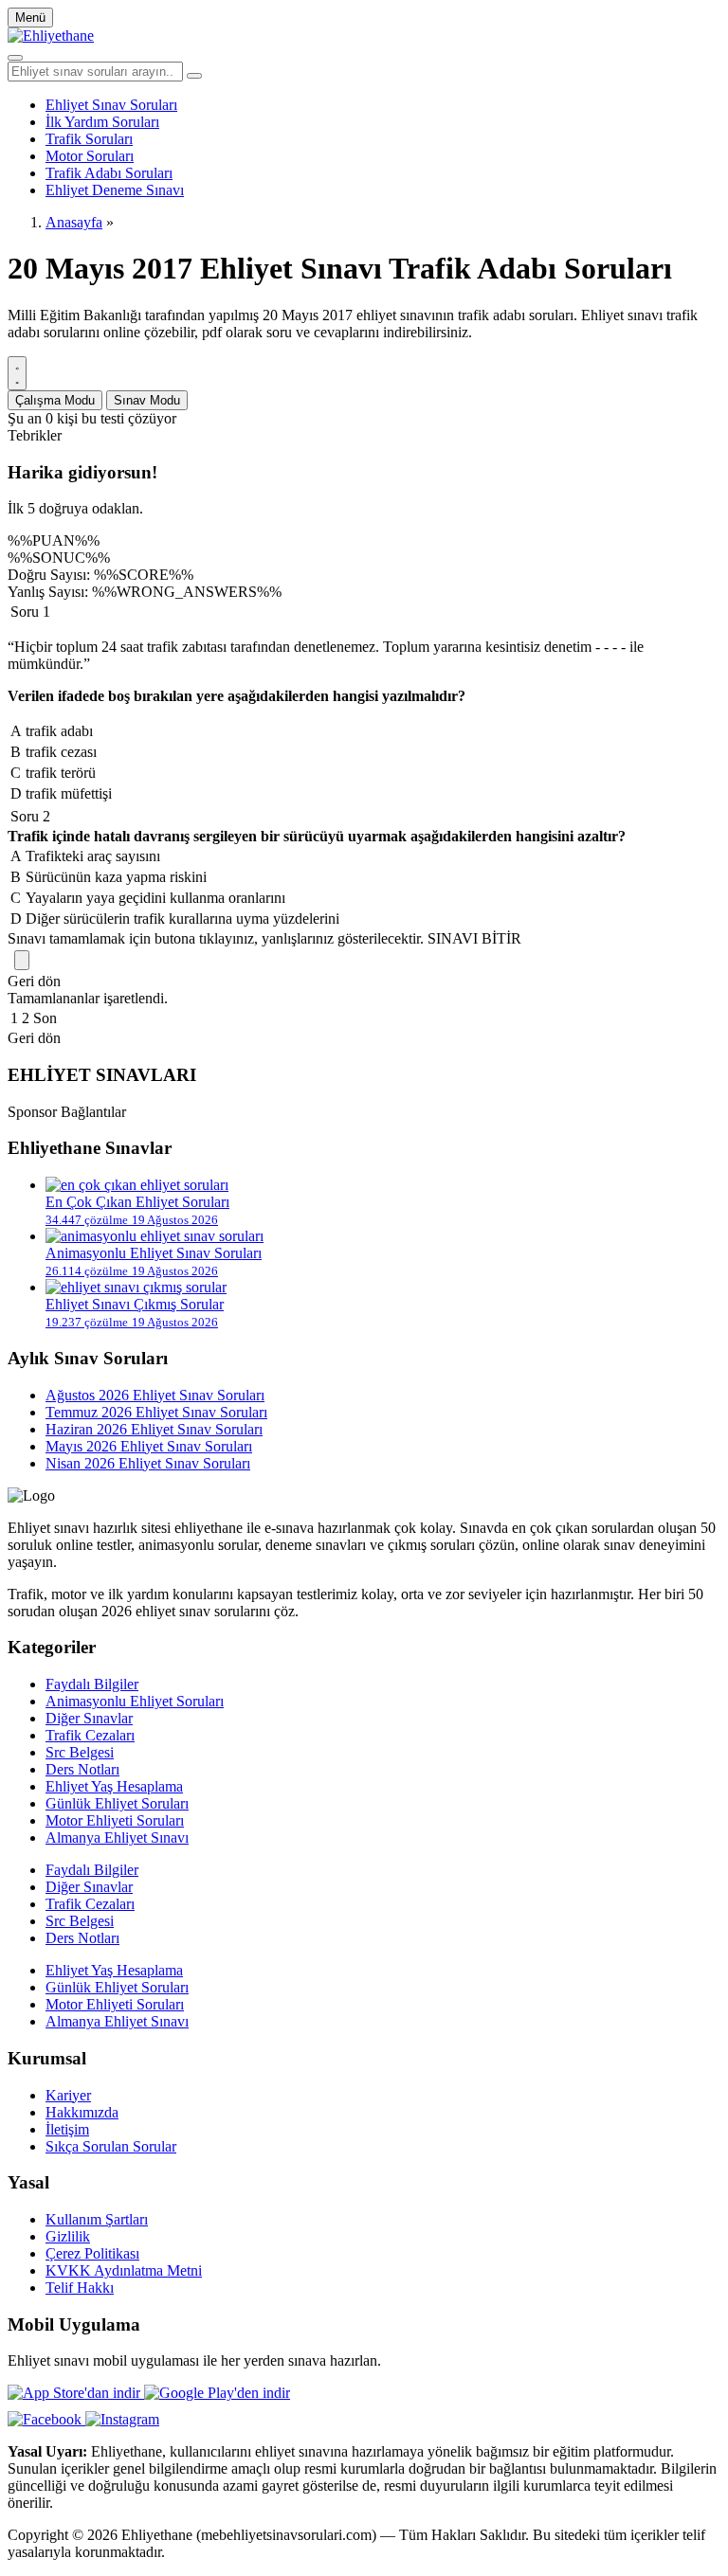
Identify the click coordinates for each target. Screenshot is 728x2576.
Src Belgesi (80, 1752)
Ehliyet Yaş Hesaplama (114, 1786)
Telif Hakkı (80, 2288)
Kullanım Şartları (97, 2219)
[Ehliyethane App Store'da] (76, 2393)
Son (45, 1018)
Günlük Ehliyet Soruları (117, 1803)
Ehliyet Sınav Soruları (111, 105)
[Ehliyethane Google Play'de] (217, 2393)
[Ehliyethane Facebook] (46, 2419)
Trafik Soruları (89, 139)
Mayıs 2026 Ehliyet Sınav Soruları (149, 1446)
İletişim (67, 2129)
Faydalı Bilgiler (92, 1684)
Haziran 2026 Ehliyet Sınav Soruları (154, 1429)
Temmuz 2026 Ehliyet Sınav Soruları (156, 1412)
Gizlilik (68, 2236)
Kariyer (68, 2095)
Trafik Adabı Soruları (109, 173)
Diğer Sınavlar (89, 1718)
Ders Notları (82, 1769)
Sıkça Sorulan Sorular (111, 2146)
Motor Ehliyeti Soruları (115, 1820)
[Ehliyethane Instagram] (122, 2419)
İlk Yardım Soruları (102, 122)
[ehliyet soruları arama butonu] (194, 76)
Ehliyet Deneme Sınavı (115, 190)
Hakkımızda (82, 2112)
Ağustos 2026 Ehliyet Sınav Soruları (155, 1395)
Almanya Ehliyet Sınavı (117, 1837)
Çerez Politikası (92, 2253)
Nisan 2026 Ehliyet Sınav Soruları (148, 1463)
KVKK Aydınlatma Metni (124, 2270)
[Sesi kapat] (17, 373)
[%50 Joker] (22, 960)
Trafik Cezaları (90, 1735)
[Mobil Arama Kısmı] (15, 58)
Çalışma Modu (55, 400)
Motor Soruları (90, 156)
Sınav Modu (147, 400)
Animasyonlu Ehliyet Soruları (135, 1701)
